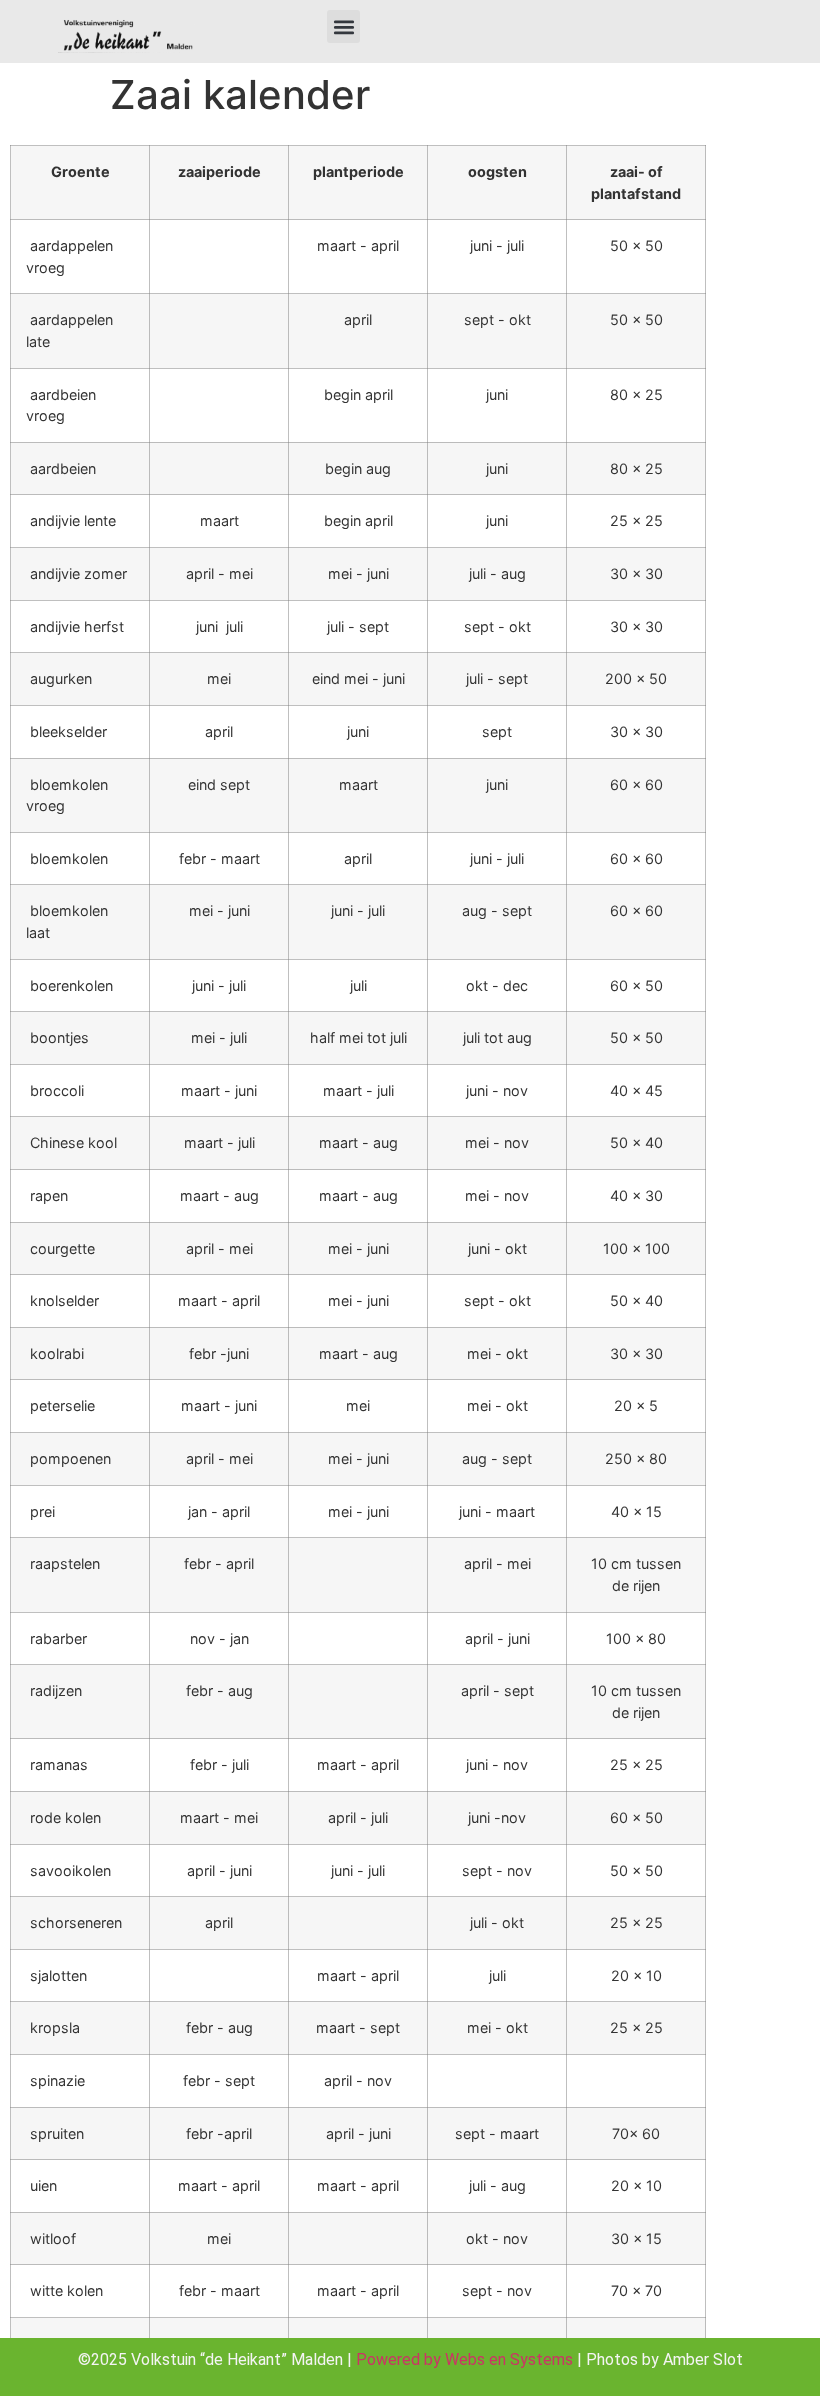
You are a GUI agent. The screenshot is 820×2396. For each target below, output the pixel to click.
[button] (343, 26)
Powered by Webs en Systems (464, 2359)
